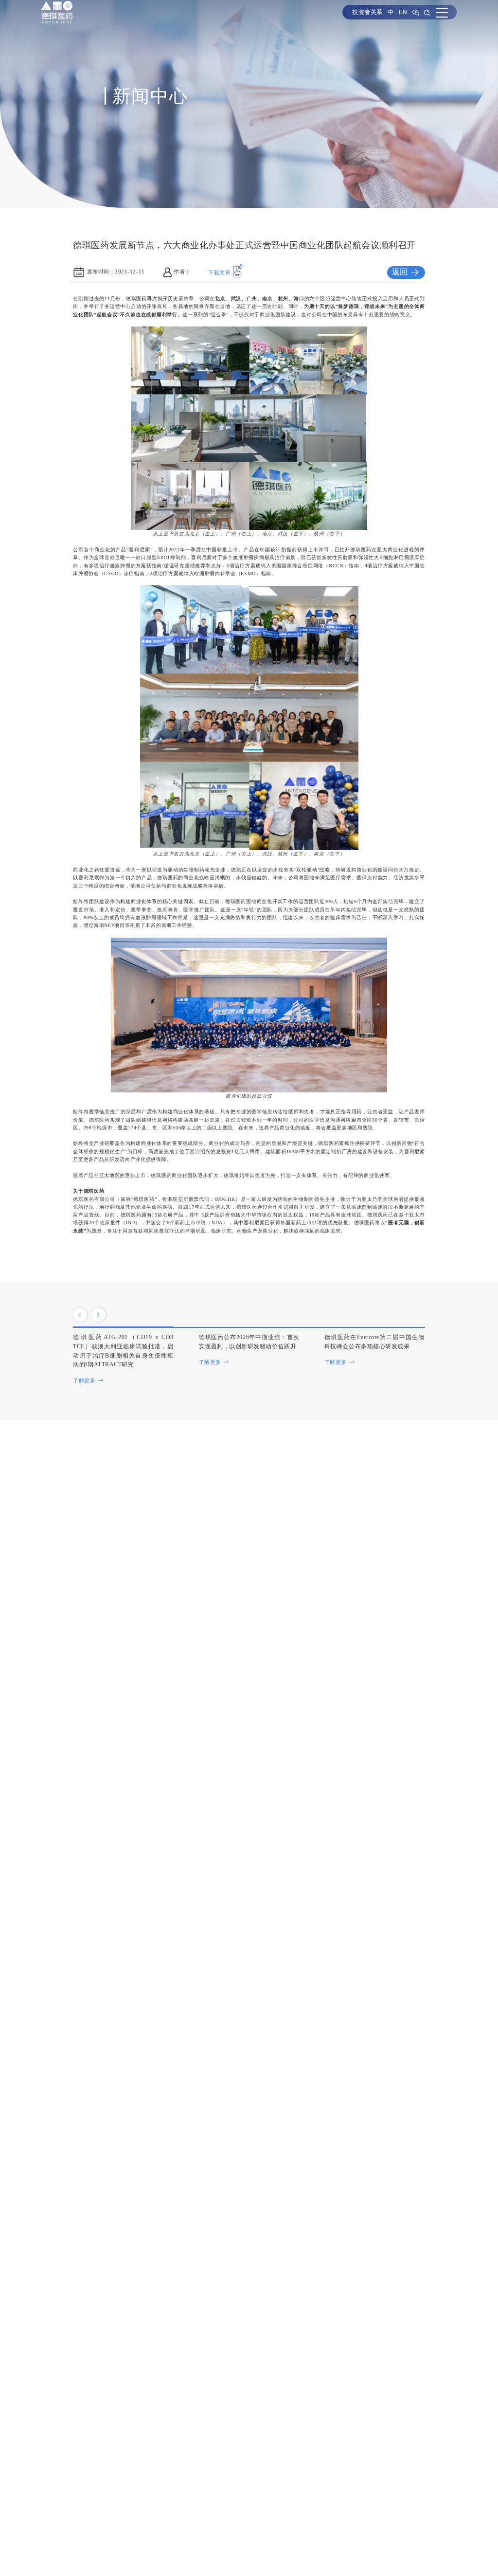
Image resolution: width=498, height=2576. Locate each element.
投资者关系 (367, 12)
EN (403, 12)
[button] (80, 1315)
